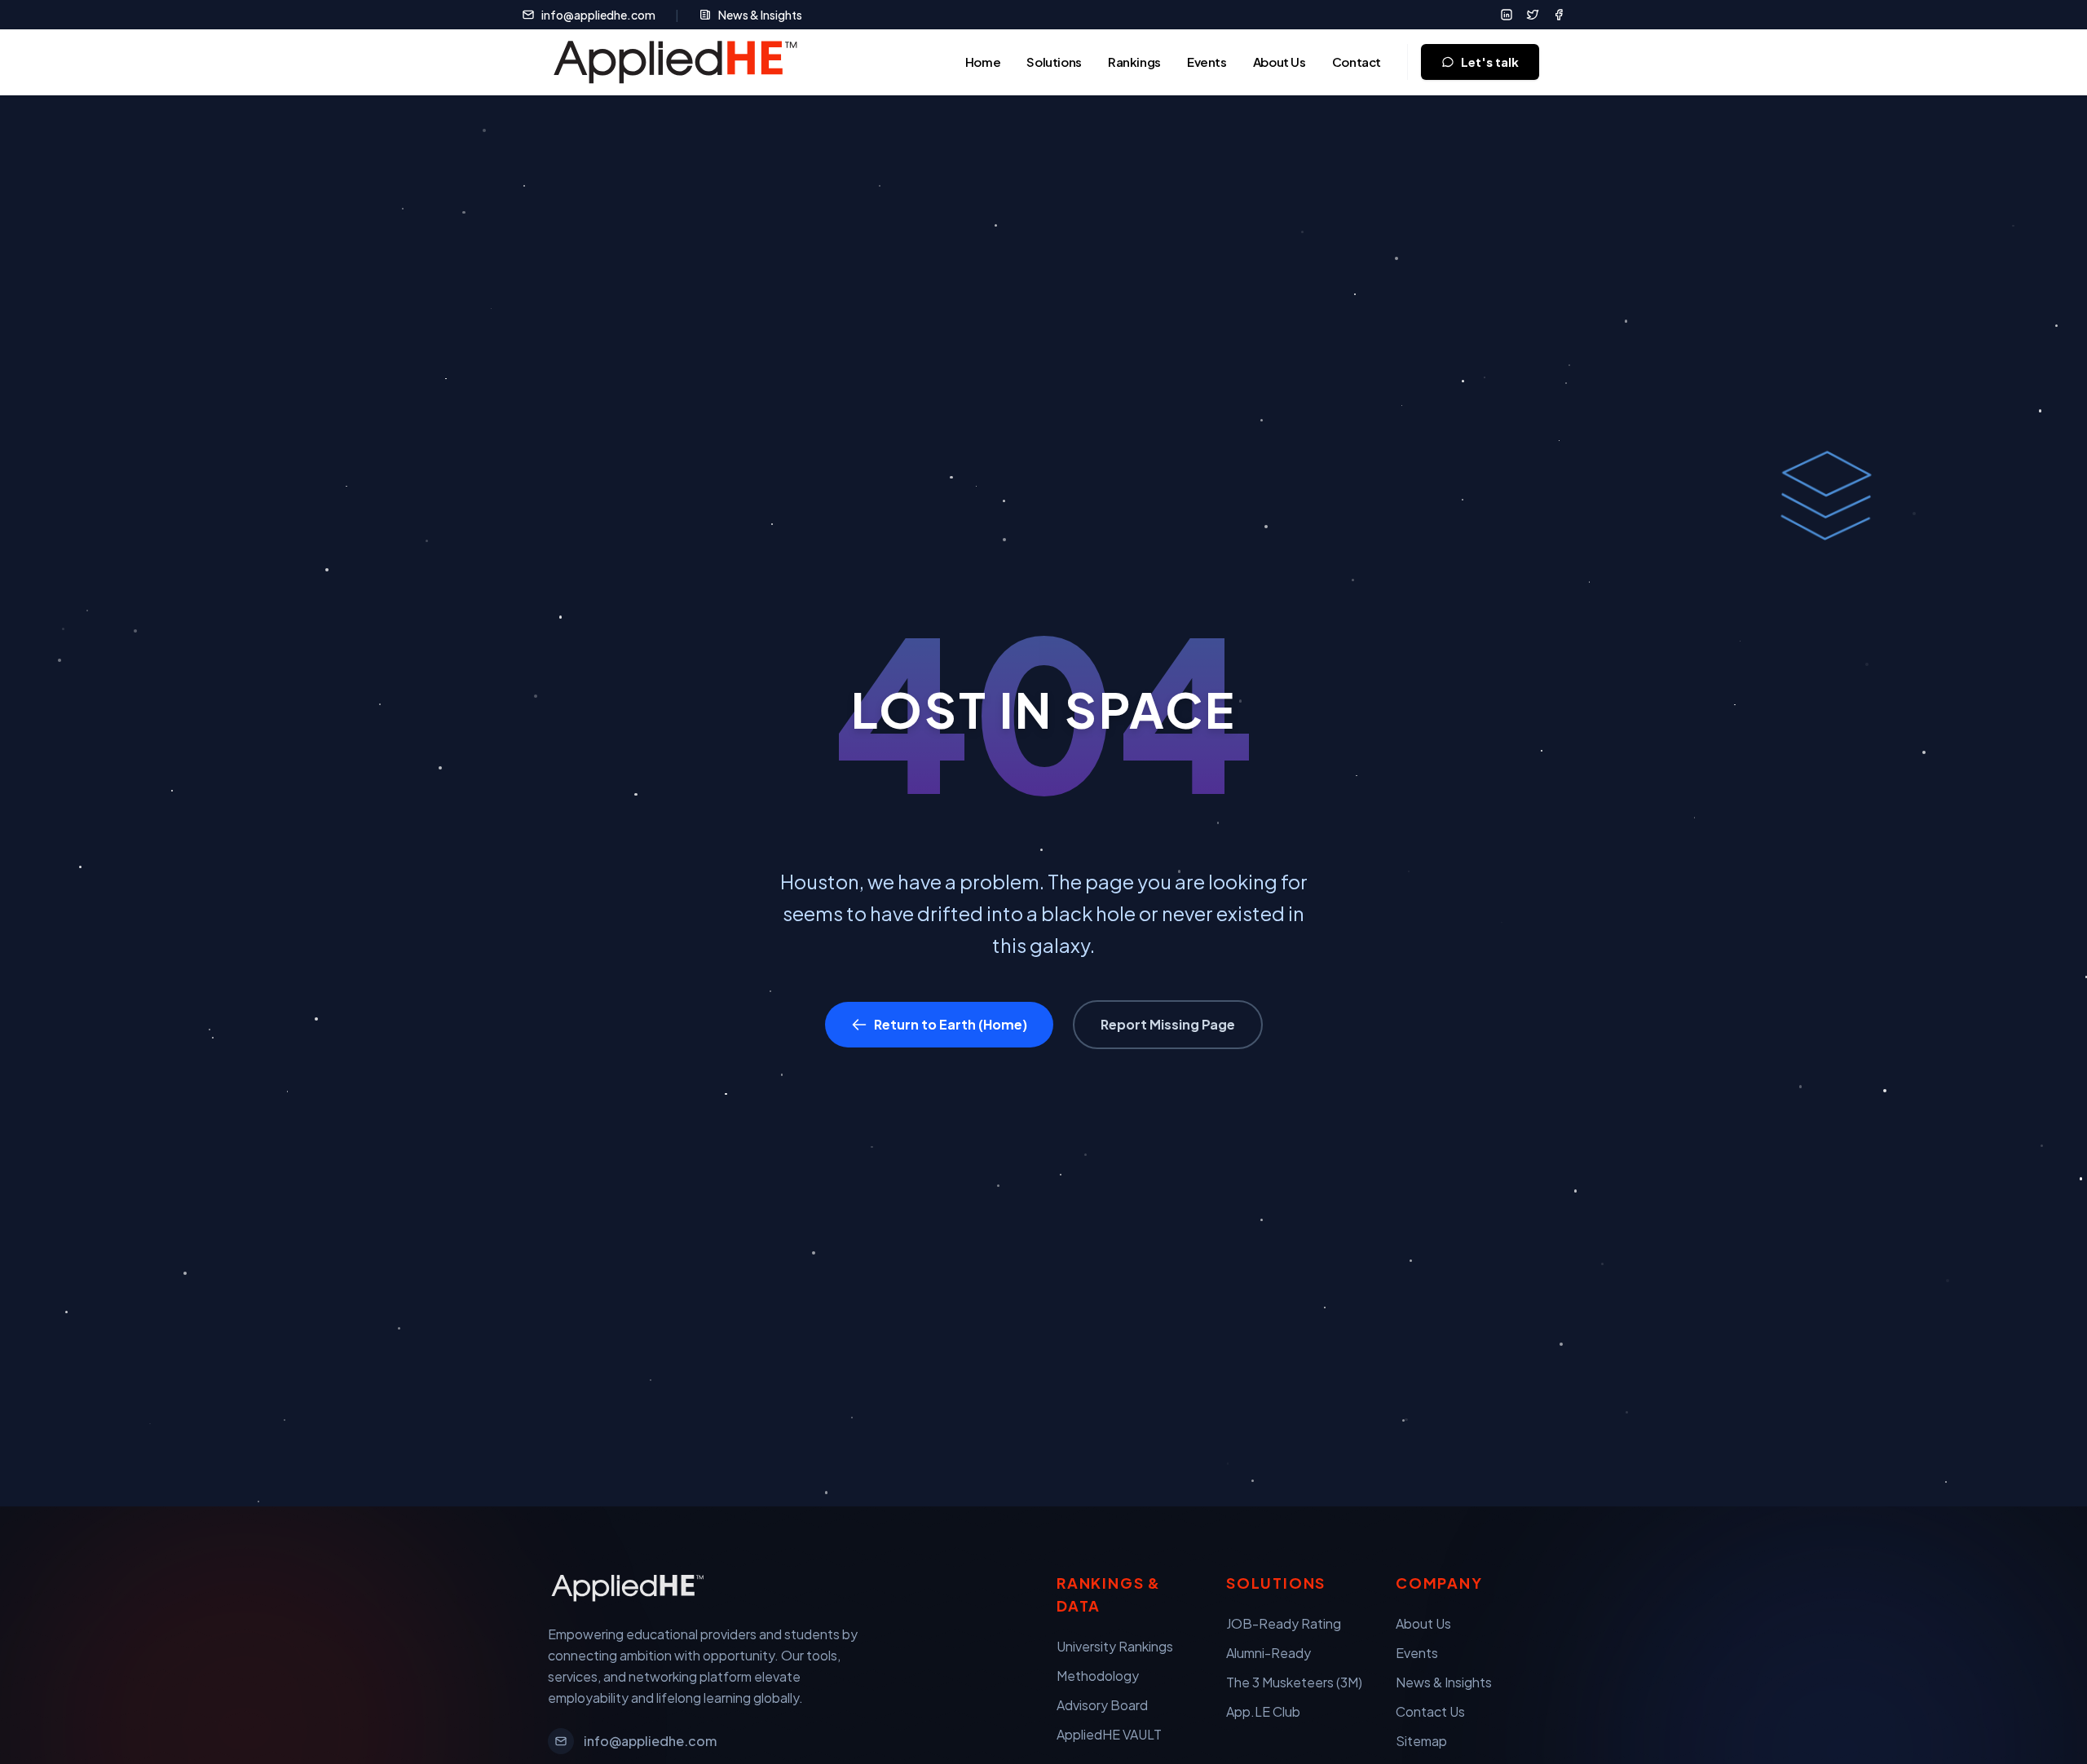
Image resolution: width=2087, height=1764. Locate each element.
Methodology (1098, 1676)
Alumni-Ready (1269, 1653)
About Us (1280, 62)
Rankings (1134, 62)
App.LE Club (1263, 1711)
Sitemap (1421, 1741)
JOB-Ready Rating (1284, 1623)
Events (1207, 62)
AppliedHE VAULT (1109, 1734)
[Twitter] (1533, 15)
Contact (1357, 62)
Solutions (1054, 62)
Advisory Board (1102, 1705)
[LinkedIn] (1507, 15)
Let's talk (1490, 62)
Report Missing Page (1168, 1024)
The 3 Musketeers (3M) (1294, 1682)
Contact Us (1430, 1711)
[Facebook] (1559, 15)
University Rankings (1115, 1646)
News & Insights (760, 15)
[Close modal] (2027, 40)
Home (983, 62)
